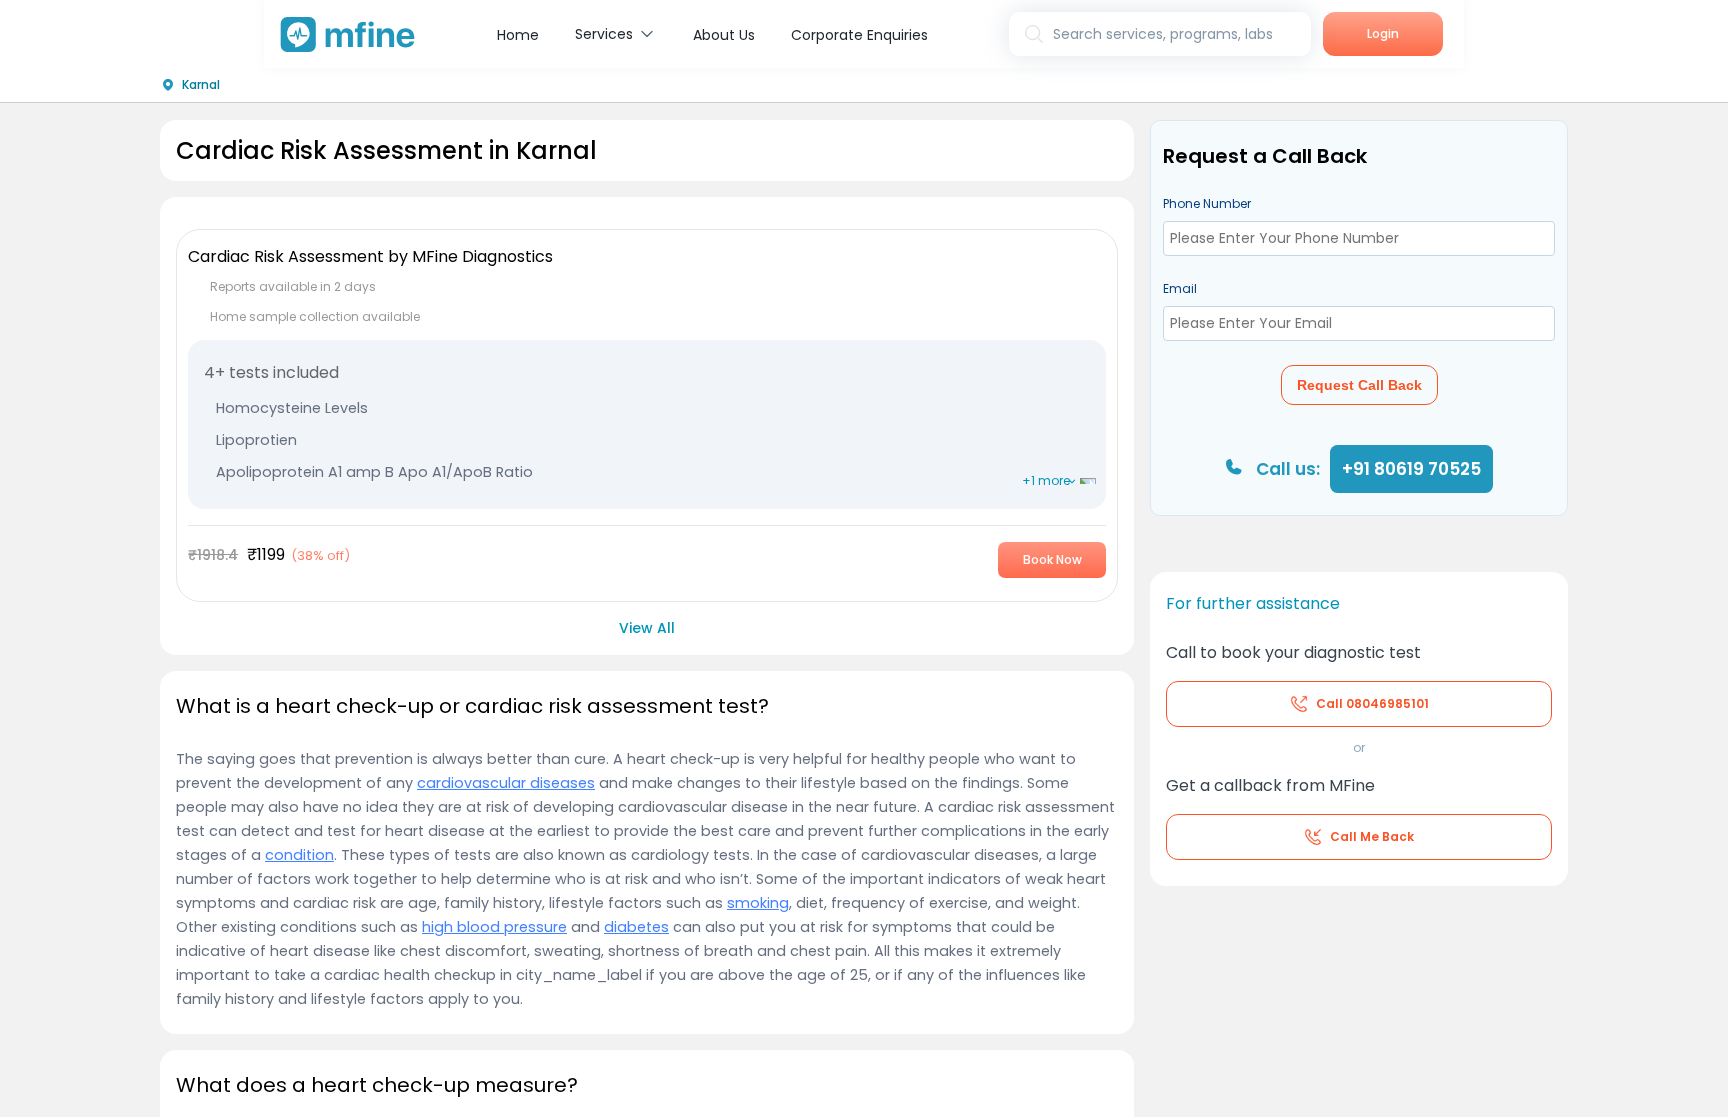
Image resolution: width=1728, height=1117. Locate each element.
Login (1383, 33)
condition (299, 855)
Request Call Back (1359, 385)
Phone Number (1207, 203)
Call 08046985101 (1372, 703)
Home (518, 35)
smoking (758, 903)
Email (1180, 288)
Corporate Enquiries (859, 35)
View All (647, 628)
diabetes (636, 927)
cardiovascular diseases (506, 783)
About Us (724, 35)
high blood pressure (494, 927)
